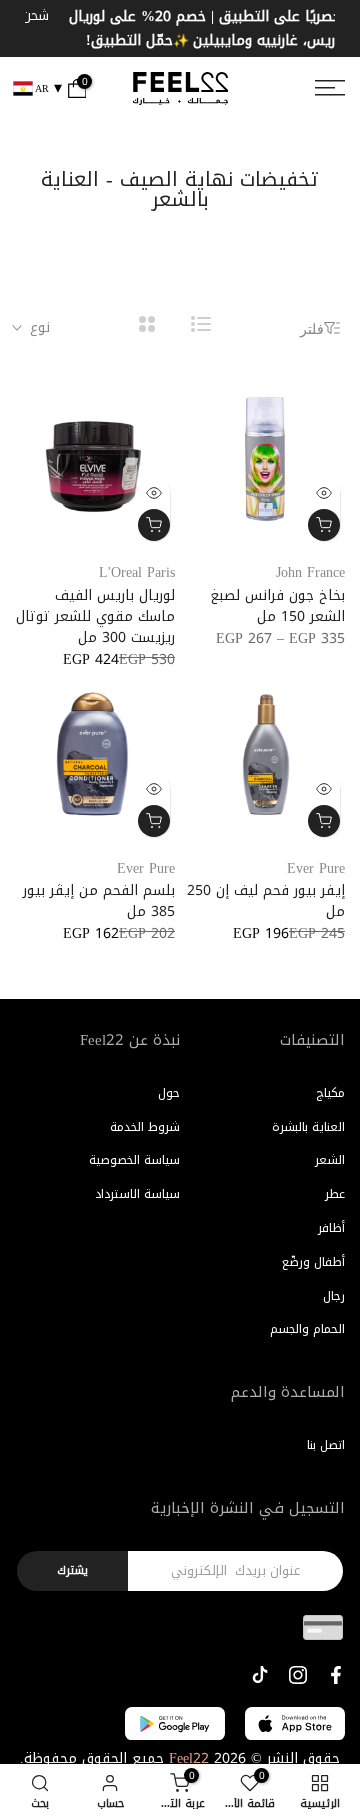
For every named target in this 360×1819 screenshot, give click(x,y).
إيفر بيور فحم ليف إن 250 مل (266, 902)
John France (310, 572)
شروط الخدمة (145, 1127)
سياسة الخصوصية (134, 1161)
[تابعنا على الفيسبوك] (336, 1675)
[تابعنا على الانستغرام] (298, 1675)
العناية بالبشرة (308, 1127)
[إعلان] (184, 29)
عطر (335, 1194)
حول (169, 1093)
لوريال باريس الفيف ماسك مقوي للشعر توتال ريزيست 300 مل (95, 616)
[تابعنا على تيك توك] (260, 1675)
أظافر (331, 1228)
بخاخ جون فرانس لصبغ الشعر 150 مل (277, 606)
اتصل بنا (326, 1445)
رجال (334, 1296)
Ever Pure (316, 868)
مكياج (330, 1093)
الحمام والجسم (307, 1330)
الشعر (330, 1161)
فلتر (312, 328)
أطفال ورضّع (313, 1262)
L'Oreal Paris (137, 572)
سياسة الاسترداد (137, 1194)
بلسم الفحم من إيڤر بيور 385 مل (99, 902)
